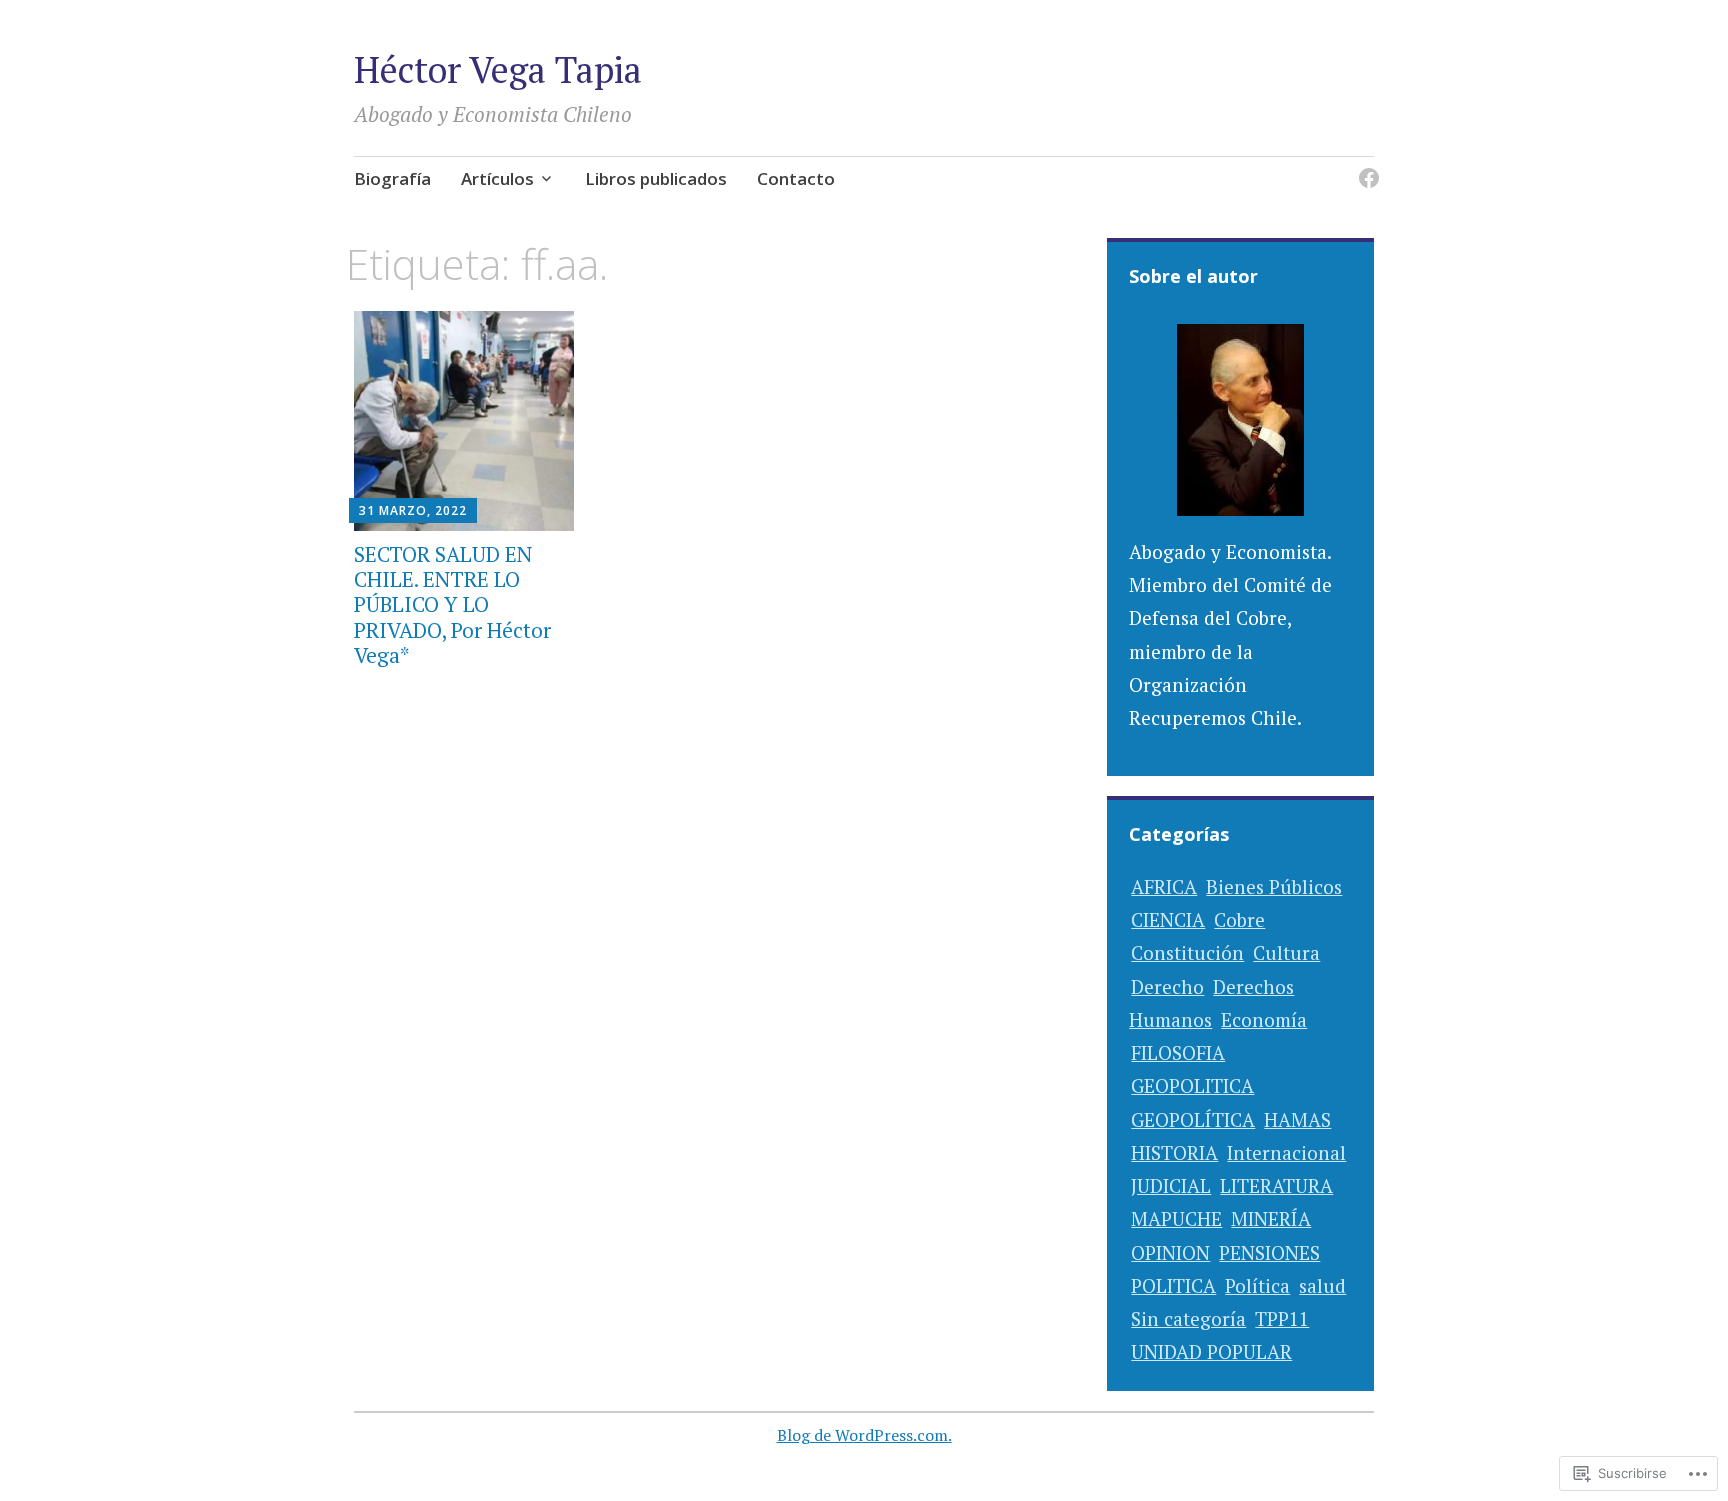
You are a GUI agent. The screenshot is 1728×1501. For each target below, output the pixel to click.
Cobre (1239, 919)
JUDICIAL (1171, 1185)
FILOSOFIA (1178, 1052)
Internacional (1286, 1152)
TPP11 (1282, 1318)
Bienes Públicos (1274, 886)
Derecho (1167, 986)
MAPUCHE (1176, 1218)
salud (1322, 1285)
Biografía (392, 178)
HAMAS (1297, 1119)
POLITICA (1173, 1285)
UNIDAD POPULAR (1211, 1351)
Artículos (497, 178)
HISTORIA (1174, 1152)
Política (1257, 1285)
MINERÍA (1271, 1218)
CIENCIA (1168, 919)
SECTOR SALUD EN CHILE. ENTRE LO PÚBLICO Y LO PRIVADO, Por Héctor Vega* (452, 604)
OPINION (1170, 1252)
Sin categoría (1188, 1318)
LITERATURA (1276, 1185)
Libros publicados (656, 178)
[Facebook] (1365, 166)
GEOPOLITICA (1192, 1085)
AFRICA (1164, 886)
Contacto (796, 178)
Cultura (1286, 952)
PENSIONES (1269, 1252)
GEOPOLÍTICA (1193, 1119)
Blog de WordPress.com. (864, 1435)
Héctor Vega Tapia (498, 69)
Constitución (1187, 952)
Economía (1264, 1019)
